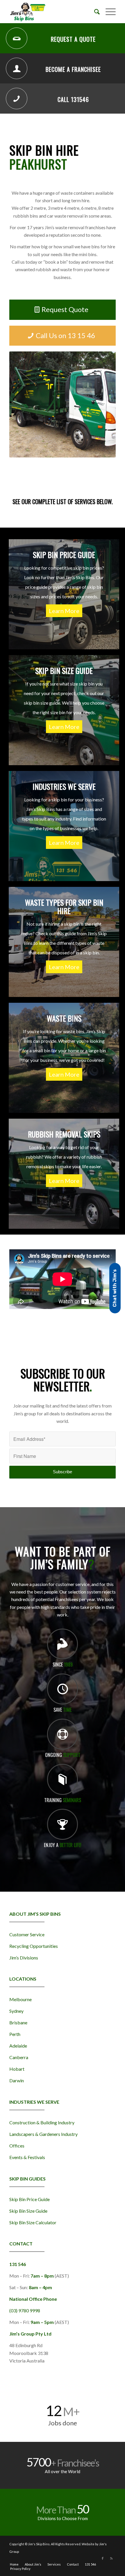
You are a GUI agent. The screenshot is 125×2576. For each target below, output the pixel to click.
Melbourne (20, 1999)
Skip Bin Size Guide (28, 2211)
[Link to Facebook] (103, 2558)
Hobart (17, 2069)
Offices (17, 2146)
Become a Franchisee (73, 69)
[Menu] (108, 12)
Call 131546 (73, 99)
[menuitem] (94, 12)
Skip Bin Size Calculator (33, 2222)
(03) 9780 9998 (25, 2310)
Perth (15, 2034)
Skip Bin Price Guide (30, 2199)
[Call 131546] (17, 99)
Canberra (19, 2057)
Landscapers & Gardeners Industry (43, 2134)
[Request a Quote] (17, 38)
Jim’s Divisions (24, 1958)
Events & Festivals (27, 2157)
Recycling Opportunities (34, 1946)
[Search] (94, 12)
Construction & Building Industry (42, 2122)
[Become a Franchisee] (17, 68)
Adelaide (18, 2046)
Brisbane (18, 2022)
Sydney (16, 2011)
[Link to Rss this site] (111, 2558)
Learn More (64, 611)
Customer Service (27, 1934)
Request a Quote (73, 39)
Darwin (17, 2080)
